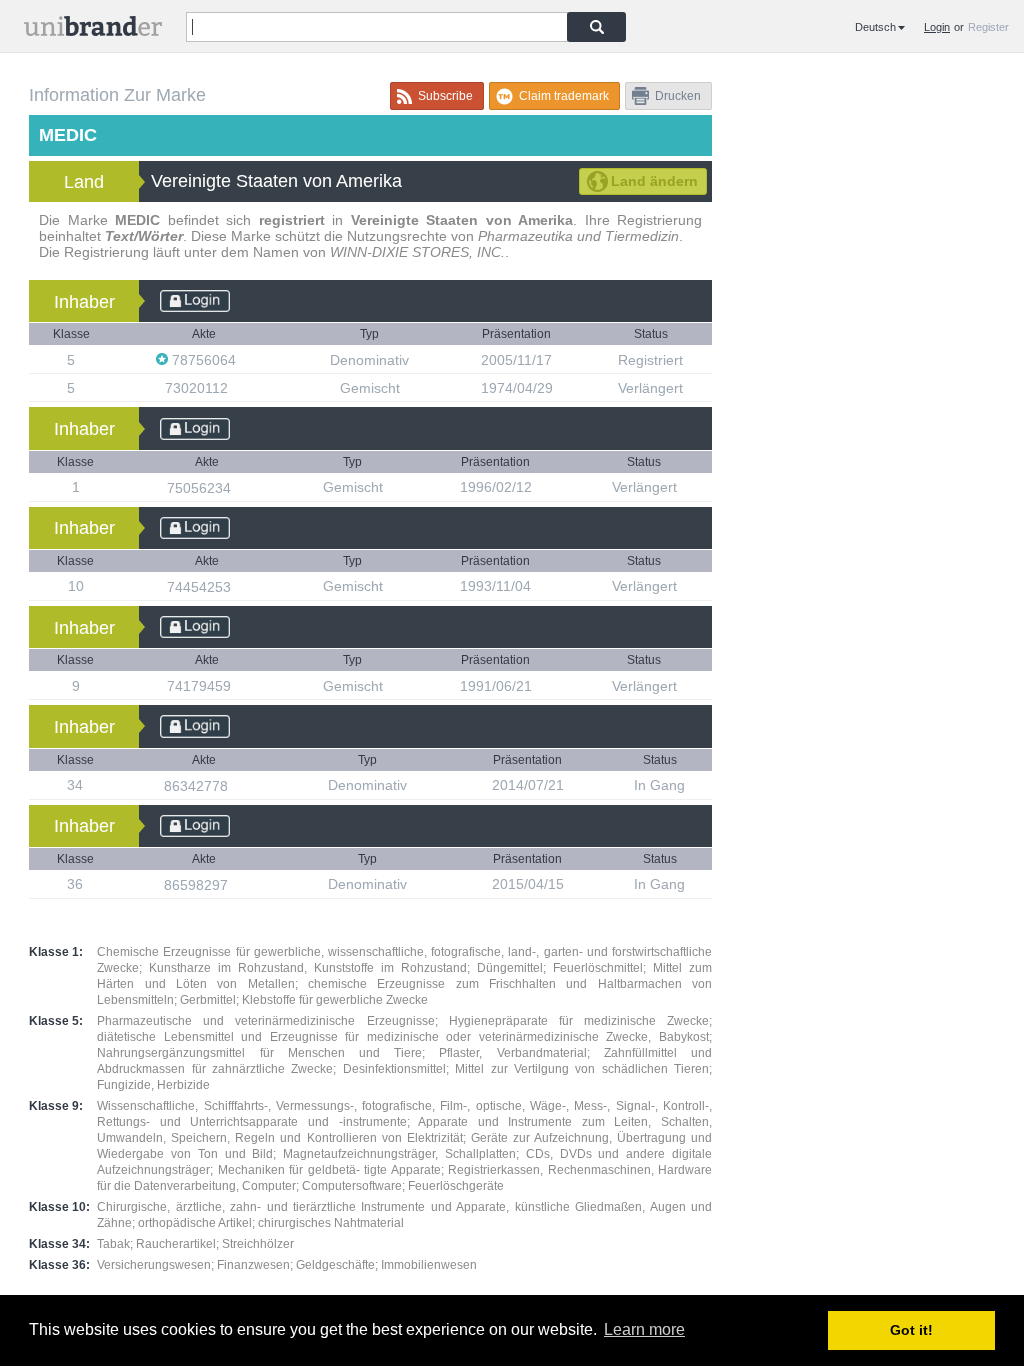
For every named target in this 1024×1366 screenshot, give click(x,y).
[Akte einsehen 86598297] (238, 884)
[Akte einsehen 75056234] (241, 487)
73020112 (198, 388)
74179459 (201, 686)
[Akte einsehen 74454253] (241, 586)
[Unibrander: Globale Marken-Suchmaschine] (93, 30)
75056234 (201, 488)
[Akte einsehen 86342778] (238, 785)
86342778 (198, 786)
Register (988, 27)
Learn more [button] (644, 1329)
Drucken (678, 96)
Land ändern (654, 181)
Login (937, 27)
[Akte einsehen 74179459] (241, 685)
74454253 (201, 587)
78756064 (204, 360)
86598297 (198, 885)
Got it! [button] (911, 1330)
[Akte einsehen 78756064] (246, 359)
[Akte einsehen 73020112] (238, 387)
